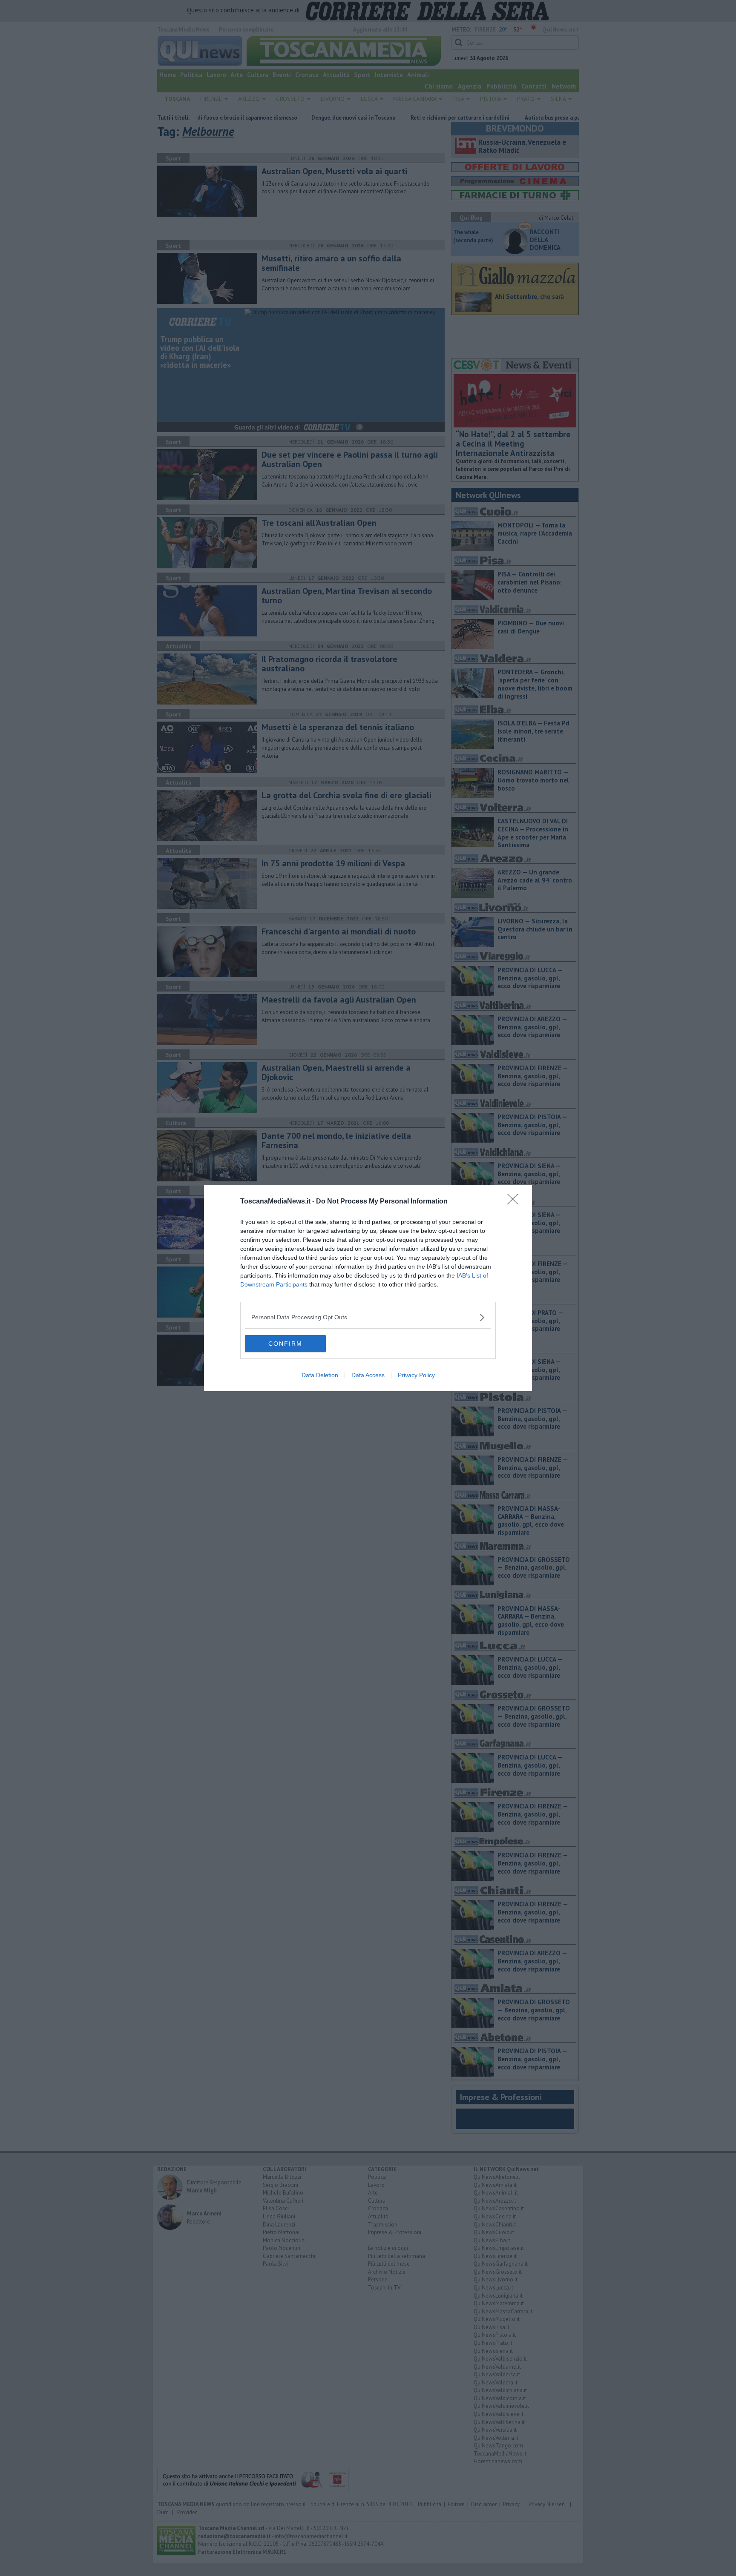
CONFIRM (285, 1344)
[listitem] (368, 1317)
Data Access (368, 1375)
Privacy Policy (416, 1375)
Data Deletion (320, 1375)
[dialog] (368, 1288)
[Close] (515, 1202)
